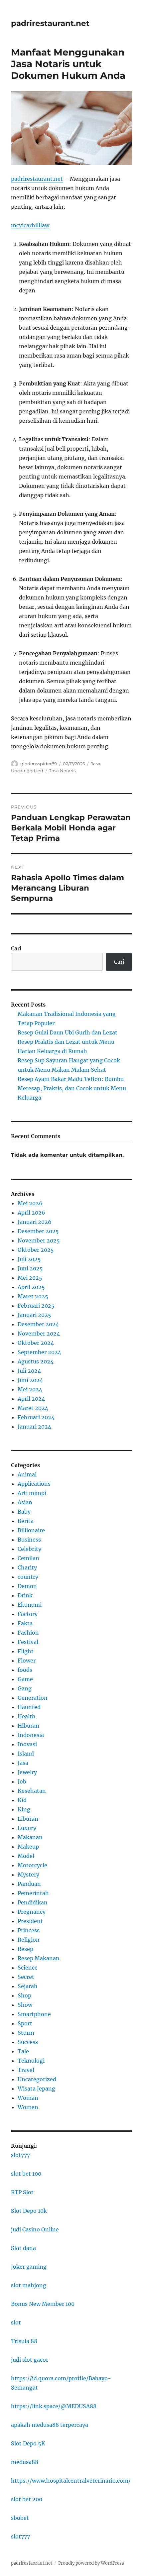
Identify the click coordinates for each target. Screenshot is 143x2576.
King (24, 1809)
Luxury (27, 1828)
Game (25, 1679)
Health (27, 1716)
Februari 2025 (36, 1306)
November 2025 (39, 1240)
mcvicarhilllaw (30, 225)
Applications (34, 1484)
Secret (26, 1977)
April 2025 (31, 1287)
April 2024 (31, 1399)
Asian (25, 1502)
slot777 (20, 2155)
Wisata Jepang (36, 2089)
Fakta (25, 1623)
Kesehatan (32, 1791)
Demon (27, 1586)
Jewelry (27, 1772)
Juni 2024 (30, 1380)
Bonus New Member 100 (43, 2304)
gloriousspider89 (39, 764)
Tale (23, 2051)
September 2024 (39, 1352)
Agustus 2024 (36, 1361)
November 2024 (39, 1334)
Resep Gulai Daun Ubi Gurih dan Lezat (68, 1032)
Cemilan (28, 1558)
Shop (24, 1995)
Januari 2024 (34, 1427)
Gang (25, 1688)
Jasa (96, 764)
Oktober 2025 (36, 1250)
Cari (16, 948)
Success (28, 2042)
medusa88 (25, 2462)
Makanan (30, 1837)
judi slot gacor (30, 2360)
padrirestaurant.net (50, 23)
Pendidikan (33, 1902)
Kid (22, 1800)
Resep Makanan (39, 1958)
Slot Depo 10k (29, 2211)
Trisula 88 (24, 2341)
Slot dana (23, 2248)
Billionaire (31, 1530)
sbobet (20, 2518)
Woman (28, 2098)
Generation (33, 1698)
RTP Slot (22, 2192)
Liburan (28, 1819)
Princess (29, 1930)
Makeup (28, 1847)
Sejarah (28, 1986)
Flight (26, 1651)
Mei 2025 (30, 1278)
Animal (27, 1474)
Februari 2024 (36, 1417)
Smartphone (34, 2014)
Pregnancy (32, 1912)
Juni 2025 (30, 1268)
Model (26, 1856)
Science (28, 1968)
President (30, 1921)
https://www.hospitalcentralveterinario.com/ (71, 2481)
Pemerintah (33, 1893)
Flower (27, 1661)
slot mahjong (29, 2285)
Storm (26, 2033)
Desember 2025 (38, 1231)
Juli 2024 (29, 1371)
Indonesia (31, 1735)
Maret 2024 (33, 1408)
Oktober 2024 (36, 1343)
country (28, 1577)
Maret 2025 (33, 1296)
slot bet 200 (27, 2499)
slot (16, 2322)
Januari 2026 (35, 1222)
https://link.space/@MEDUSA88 (54, 2406)
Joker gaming (29, 2267)
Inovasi (27, 1744)
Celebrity (29, 1549)
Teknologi (31, 2061)
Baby (24, 1512)
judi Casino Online (35, 2229)
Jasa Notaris (62, 771)
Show (25, 2005)
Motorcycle (32, 1865)
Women (28, 2107)
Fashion (28, 1633)
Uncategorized (27, 771)
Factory (28, 1614)
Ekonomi (30, 1605)
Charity (27, 1567)
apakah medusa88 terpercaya (50, 2425)
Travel (26, 2070)
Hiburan (28, 1726)
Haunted (29, 1707)
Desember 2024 (38, 1324)
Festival (28, 1642)
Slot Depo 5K (28, 2443)
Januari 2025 (34, 1315)
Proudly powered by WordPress (91, 2563)
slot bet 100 (26, 2174)
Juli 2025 (29, 1259)
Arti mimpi (32, 1493)
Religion (29, 1940)
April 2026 (31, 1213)
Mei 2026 (30, 1203)
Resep (25, 1949)
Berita (26, 1521)
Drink (25, 1595)
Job (22, 1781)
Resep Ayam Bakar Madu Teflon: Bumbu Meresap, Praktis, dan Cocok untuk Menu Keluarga (72, 1088)
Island (26, 1754)
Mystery (28, 1875)
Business (29, 1540)
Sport (25, 2023)
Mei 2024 (30, 1389)
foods (25, 1670)
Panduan (29, 1884)
